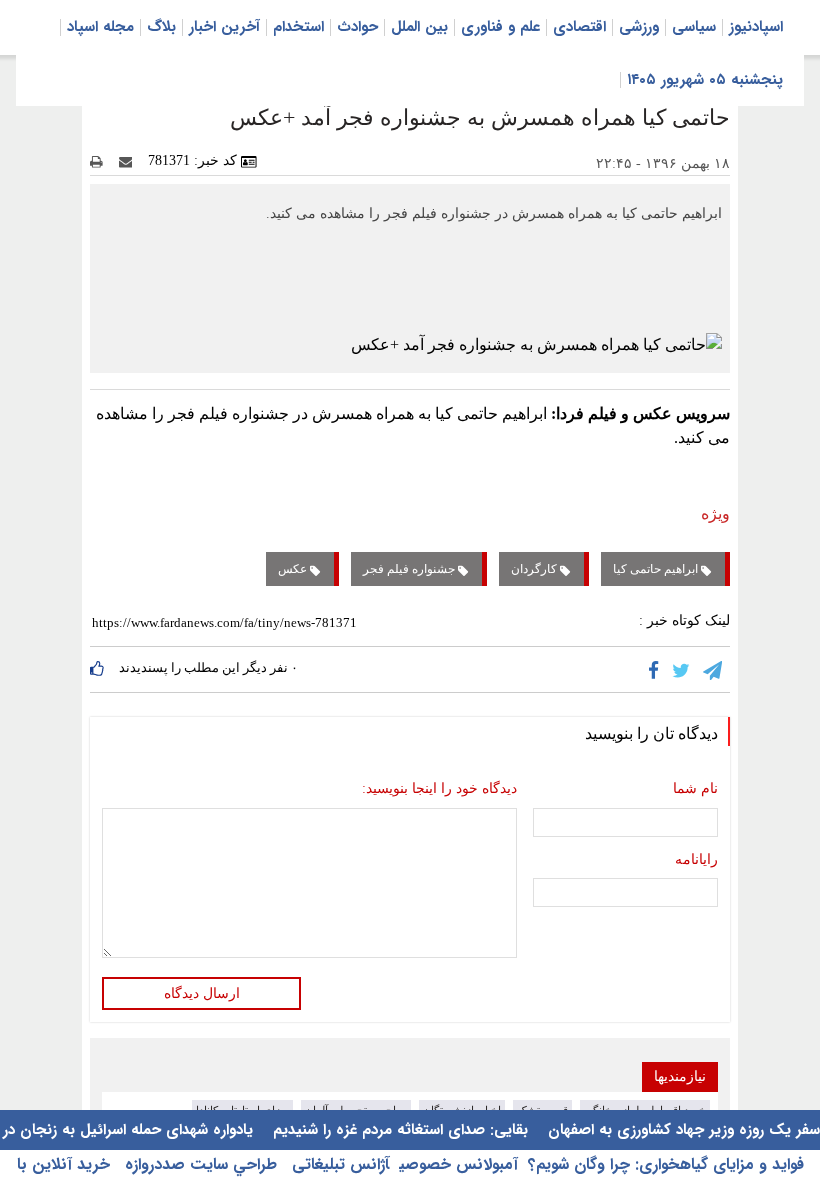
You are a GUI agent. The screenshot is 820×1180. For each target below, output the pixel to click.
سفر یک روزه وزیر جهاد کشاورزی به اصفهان (681, 1130)
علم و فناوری (500, 27)
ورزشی (639, 27)
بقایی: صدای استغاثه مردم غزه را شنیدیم (398, 1130)
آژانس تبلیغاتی (338, 1164)
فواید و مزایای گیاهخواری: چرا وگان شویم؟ (666, 1164)
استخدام (298, 27)
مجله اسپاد (100, 27)
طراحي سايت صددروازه (198, 1164)
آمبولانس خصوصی (458, 1164)
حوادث (357, 27)
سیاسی (694, 27)
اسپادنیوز (756, 27)
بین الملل (419, 27)
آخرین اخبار (224, 27)
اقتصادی (579, 27)
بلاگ (161, 27)
